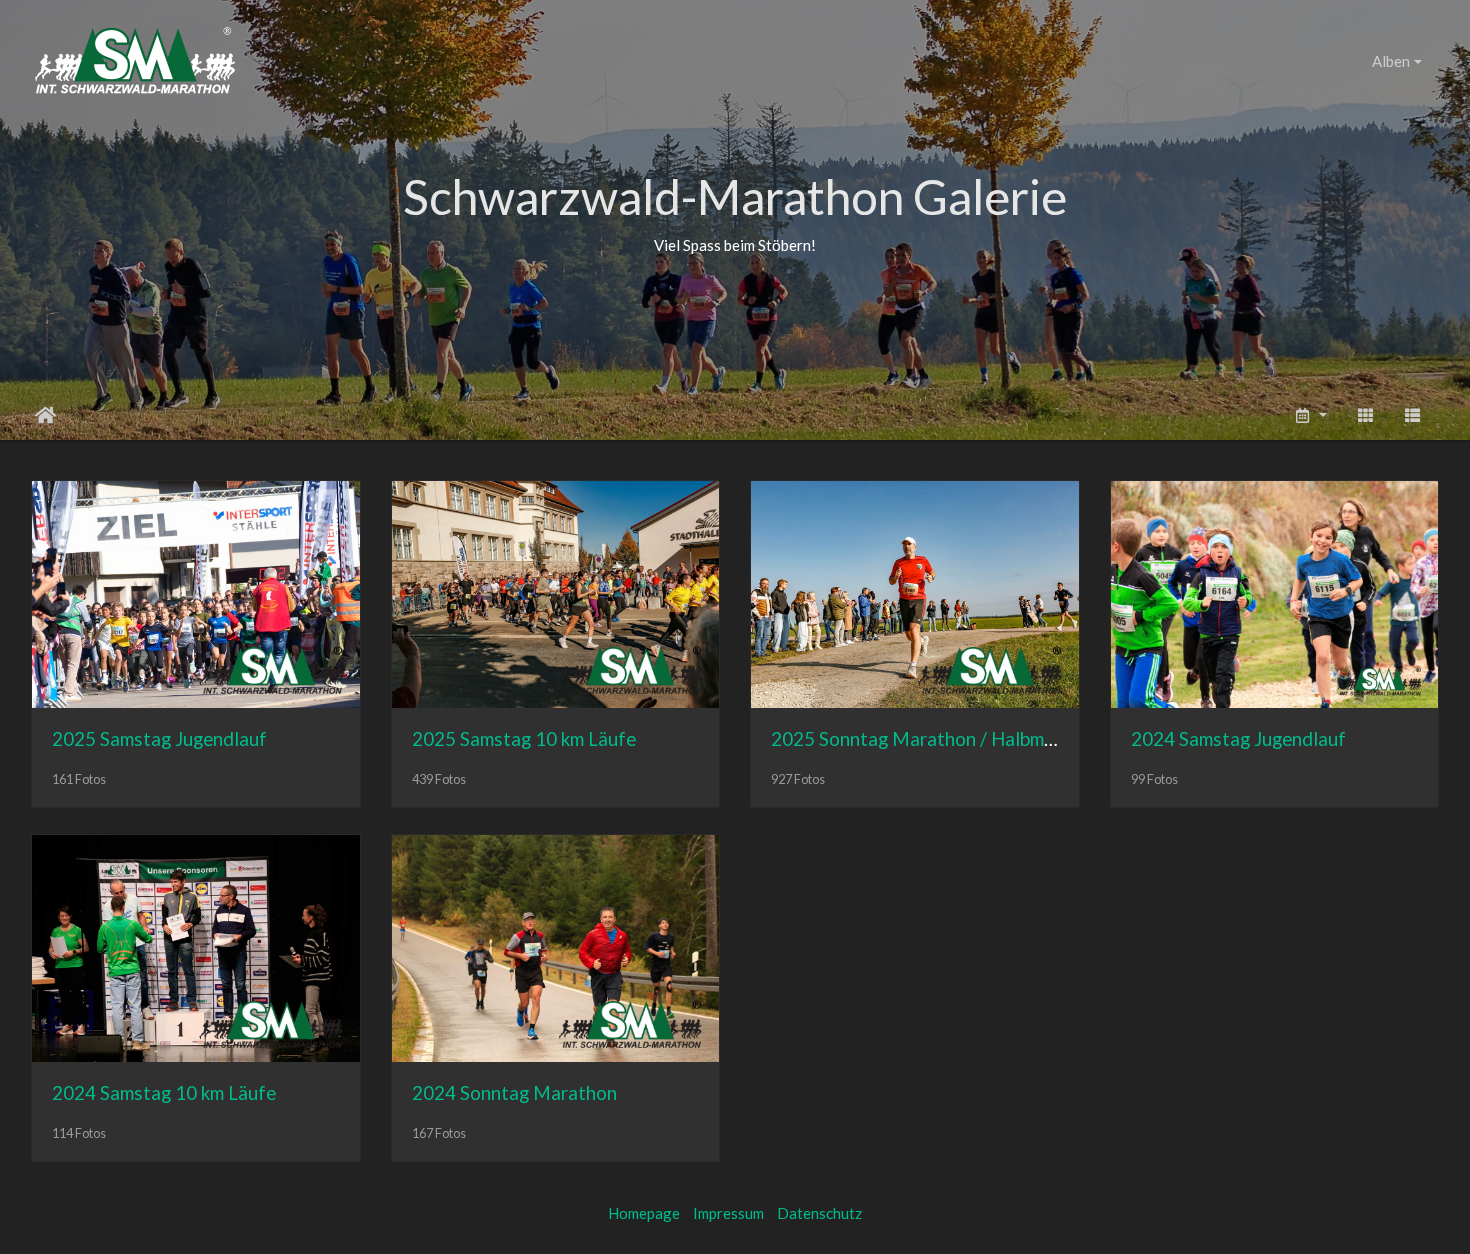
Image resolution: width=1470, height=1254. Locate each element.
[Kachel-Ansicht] (1365, 415)
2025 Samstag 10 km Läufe (524, 738)
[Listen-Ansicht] (1413, 415)
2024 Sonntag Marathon (514, 1092)
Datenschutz (819, 1213)
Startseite (45, 415)
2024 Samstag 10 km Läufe (164, 1092)
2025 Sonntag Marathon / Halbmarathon (940, 738)
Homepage (644, 1213)
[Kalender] (1310, 415)
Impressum (728, 1213)
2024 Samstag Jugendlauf (1238, 738)
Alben (1391, 61)
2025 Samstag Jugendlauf (159, 738)
